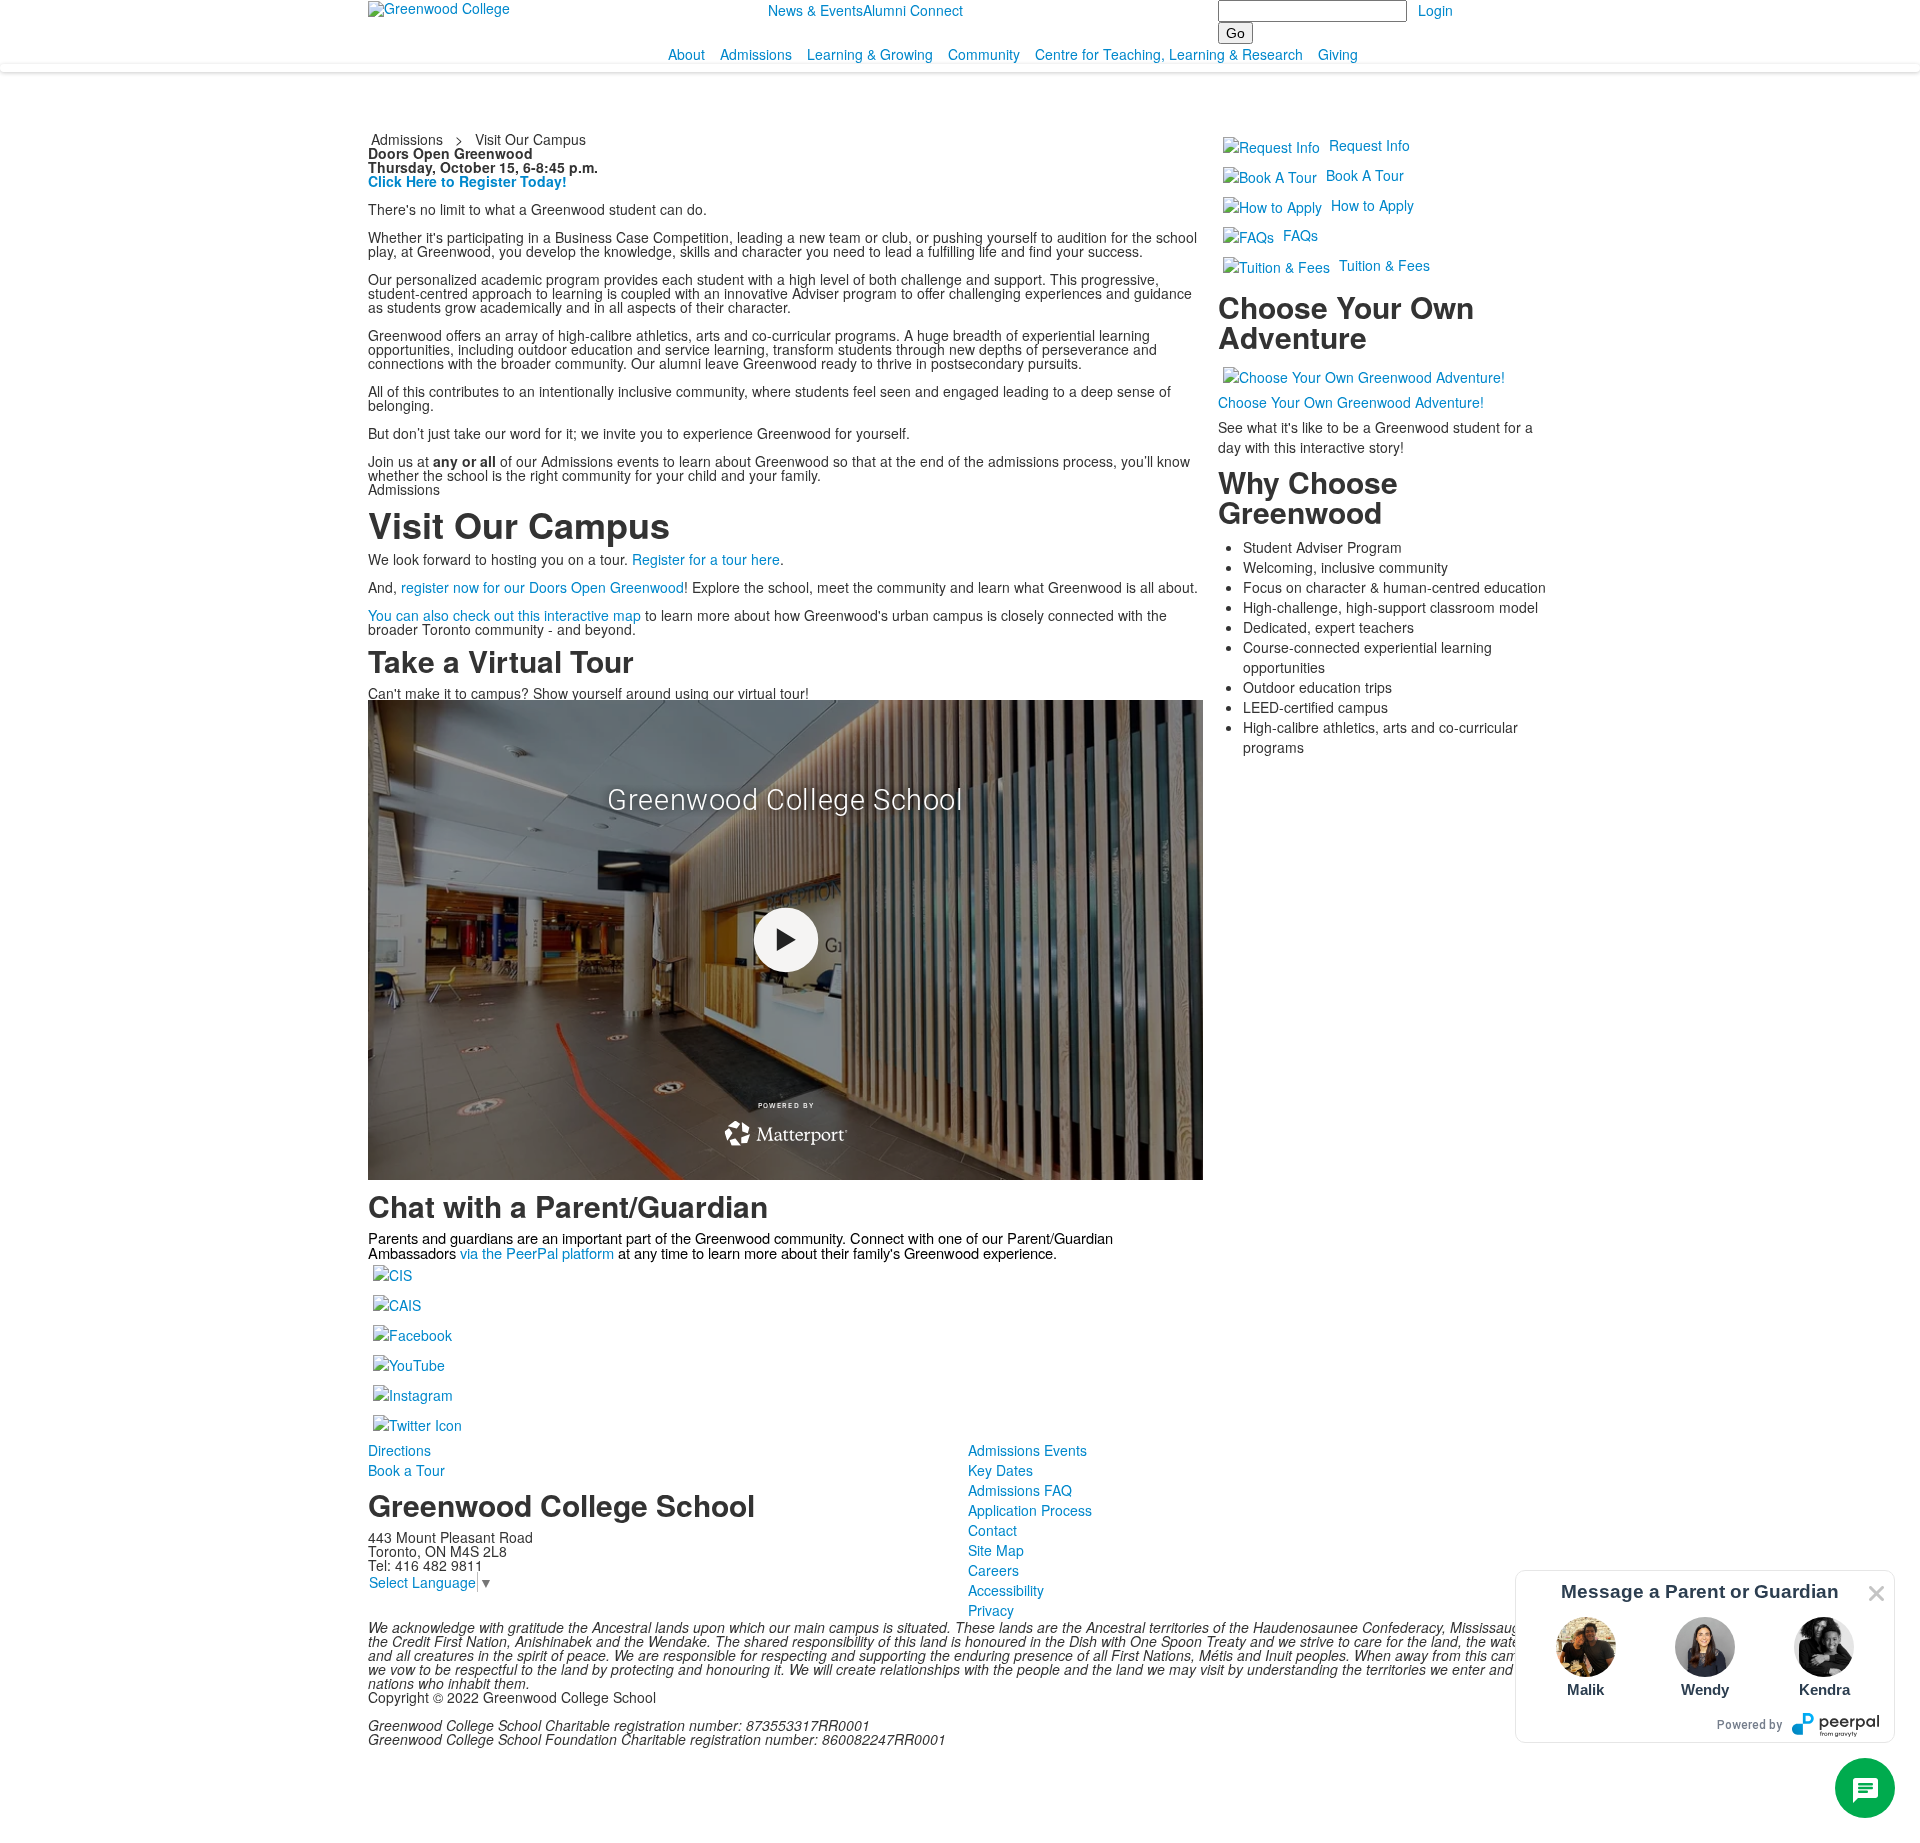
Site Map (996, 1550)
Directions (399, 1450)
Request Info (1369, 145)
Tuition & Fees (1384, 265)
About (686, 54)
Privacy (991, 1610)
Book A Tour (1365, 175)
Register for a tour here (706, 559)
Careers (993, 1570)
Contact (992, 1530)
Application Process (1030, 1510)
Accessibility (1006, 1590)
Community (984, 54)
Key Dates (1000, 1470)
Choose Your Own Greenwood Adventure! (1351, 402)
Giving (1338, 54)
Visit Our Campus (530, 139)
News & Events (815, 10)
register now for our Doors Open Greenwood (542, 587)
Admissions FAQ (1020, 1490)
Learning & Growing (870, 54)
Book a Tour (406, 1470)
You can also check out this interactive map (504, 615)
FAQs (1300, 235)
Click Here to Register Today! (467, 181)
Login (1435, 10)
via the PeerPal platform (537, 1252)
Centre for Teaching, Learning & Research (1169, 54)
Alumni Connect (913, 10)
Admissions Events (1027, 1450)
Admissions (756, 54)
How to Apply (1372, 205)
